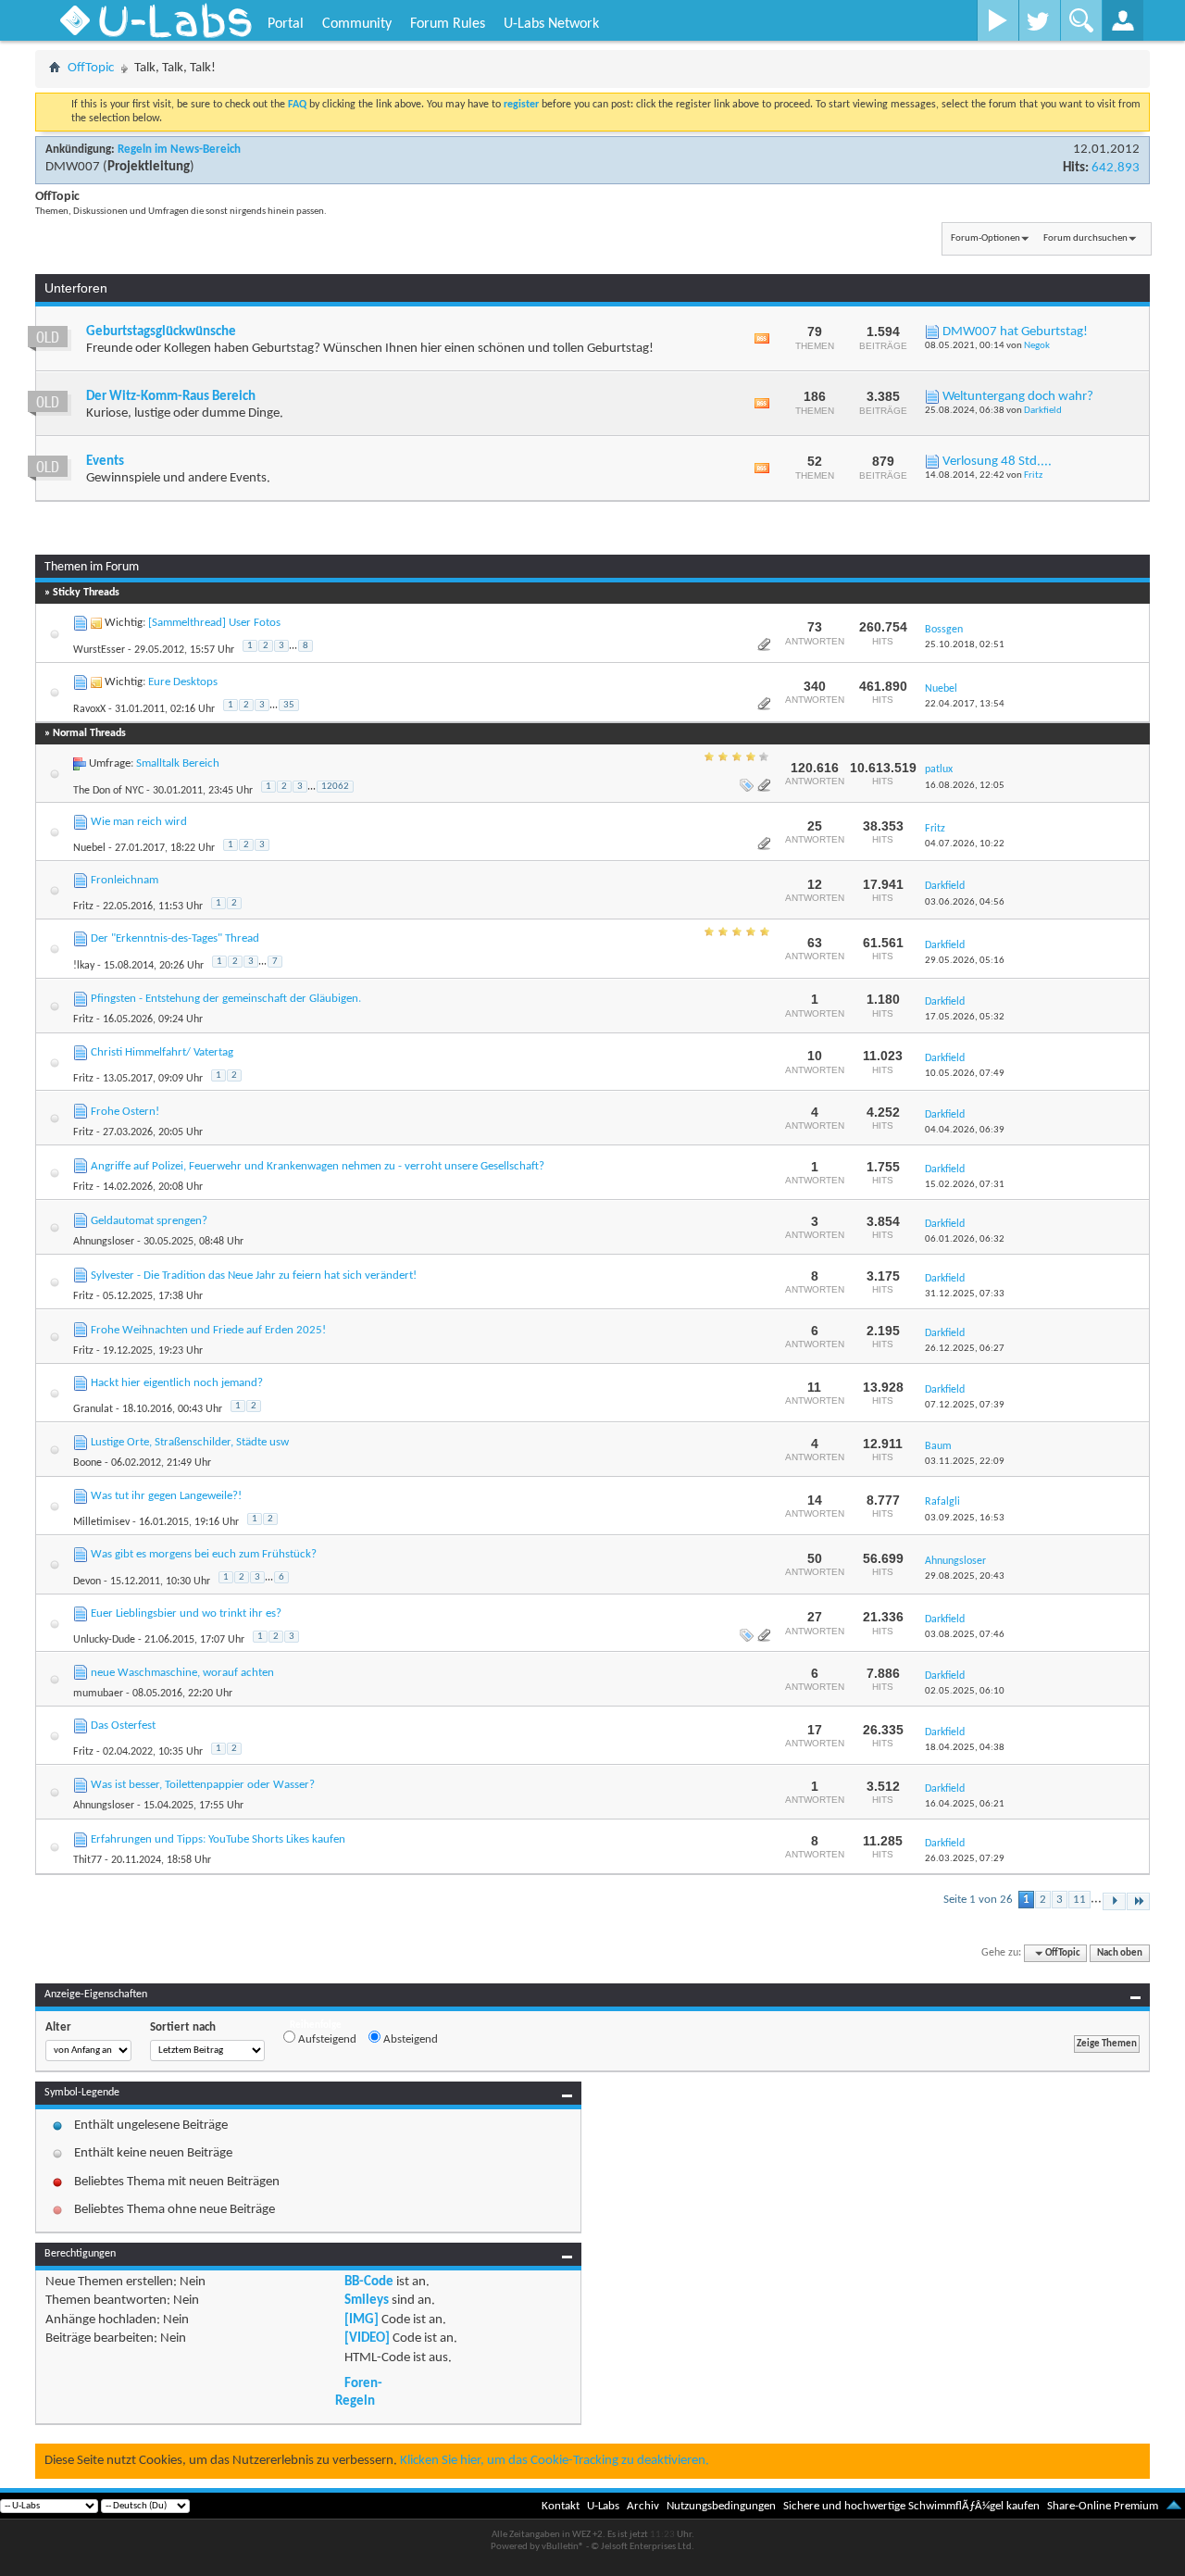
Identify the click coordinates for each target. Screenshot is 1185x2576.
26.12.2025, (965, 1349)
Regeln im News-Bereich (179, 150)
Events (105, 462)
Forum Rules (448, 24)
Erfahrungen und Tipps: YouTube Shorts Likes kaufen (218, 1839)
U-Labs (603, 2506)
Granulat (93, 1409)
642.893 (1116, 168)
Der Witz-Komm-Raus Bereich (171, 397)
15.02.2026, (965, 1185)
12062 (335, 787)
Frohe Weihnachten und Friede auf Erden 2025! (208, 1330)
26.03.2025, (965, 1859)
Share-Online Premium (1103, 2506)
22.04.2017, (965, 704)
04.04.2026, (965, 1130)
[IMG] (362, 2320)
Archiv (643, 2506)
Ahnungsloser (104, 1242)
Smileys (367, 2301)
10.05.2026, (965, 1074)
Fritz (1033, 475)
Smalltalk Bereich (178, 763)
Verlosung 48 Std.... (997, 462)
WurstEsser (99, 650)
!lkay (84, 966)
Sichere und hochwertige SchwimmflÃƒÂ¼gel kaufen (911, 2506)
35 (289, 705)
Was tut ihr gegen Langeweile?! (166, 1496)
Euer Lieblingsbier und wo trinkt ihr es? (186, 1613)
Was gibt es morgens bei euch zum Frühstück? (204, 1554)
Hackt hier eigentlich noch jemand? (177, 1383)
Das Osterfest (123, 1726)
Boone (87, 1463)
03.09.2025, (965, 1518)
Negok (1037, 346)
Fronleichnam (125, 880)
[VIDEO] (367, 2338)
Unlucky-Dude (104, 1640)
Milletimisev (101, 1522)
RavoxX (89, 709)
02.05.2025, (965, 1691)
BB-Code (369, 2282)
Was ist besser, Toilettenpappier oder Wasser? (203, 1785)
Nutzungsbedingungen (721, 2506)
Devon (87, 1582)
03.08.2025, (965, 1635)
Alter (58, 2027)
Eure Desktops (183, 682)
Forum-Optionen (985, 238)
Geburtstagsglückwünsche (161, 332)
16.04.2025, (965, 1804)
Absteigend (409, 2039)
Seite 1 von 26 (978, 1900)
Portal (286, 24)
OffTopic (91, 68)
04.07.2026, (965, 844)
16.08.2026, (965, 786)
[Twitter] (1039, 20)
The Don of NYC (108, 791)
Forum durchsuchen (1085, 238)
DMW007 (73, 167)
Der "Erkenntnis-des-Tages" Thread (175, 938)
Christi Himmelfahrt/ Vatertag (162, 1052)
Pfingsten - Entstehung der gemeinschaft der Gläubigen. (226, 999)
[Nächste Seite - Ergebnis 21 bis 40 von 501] (1114, 1901)
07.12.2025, (965, 1405)
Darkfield (1043, 411)
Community (357, 24)
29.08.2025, (965, 1576)
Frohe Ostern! (125, 1112)
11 (1079, 1900)
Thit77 (87, 1860)
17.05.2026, (965, 1017)
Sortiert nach (183, 2027)
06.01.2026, (965, 1239)
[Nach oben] (1174, 2506)
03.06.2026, (965, 902)
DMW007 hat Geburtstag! (1015, 332)
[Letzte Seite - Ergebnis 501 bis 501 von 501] (1138, 1901)
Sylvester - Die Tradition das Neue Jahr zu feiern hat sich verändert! (254, 1275)
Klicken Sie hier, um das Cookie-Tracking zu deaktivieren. (555, 2461)
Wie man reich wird (139, 822)
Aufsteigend (326, 2039)
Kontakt (561, 2506)
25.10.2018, (965, 645)
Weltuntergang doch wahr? (1018, 397)
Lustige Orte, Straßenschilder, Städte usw (190, 1442)
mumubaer (98, 1694)
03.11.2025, (965, 1462)
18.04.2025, (965, 1748)
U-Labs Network (551, 24)
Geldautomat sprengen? (149, 1221)
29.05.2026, (965, 961)
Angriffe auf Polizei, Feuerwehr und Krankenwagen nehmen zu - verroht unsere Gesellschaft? (318, 1166)
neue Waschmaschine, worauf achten (182, 1673)
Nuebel (89, 848)
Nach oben (1120, 1953)
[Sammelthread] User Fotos (214, 623)
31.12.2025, (965, 1294)
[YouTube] (998, 20)
